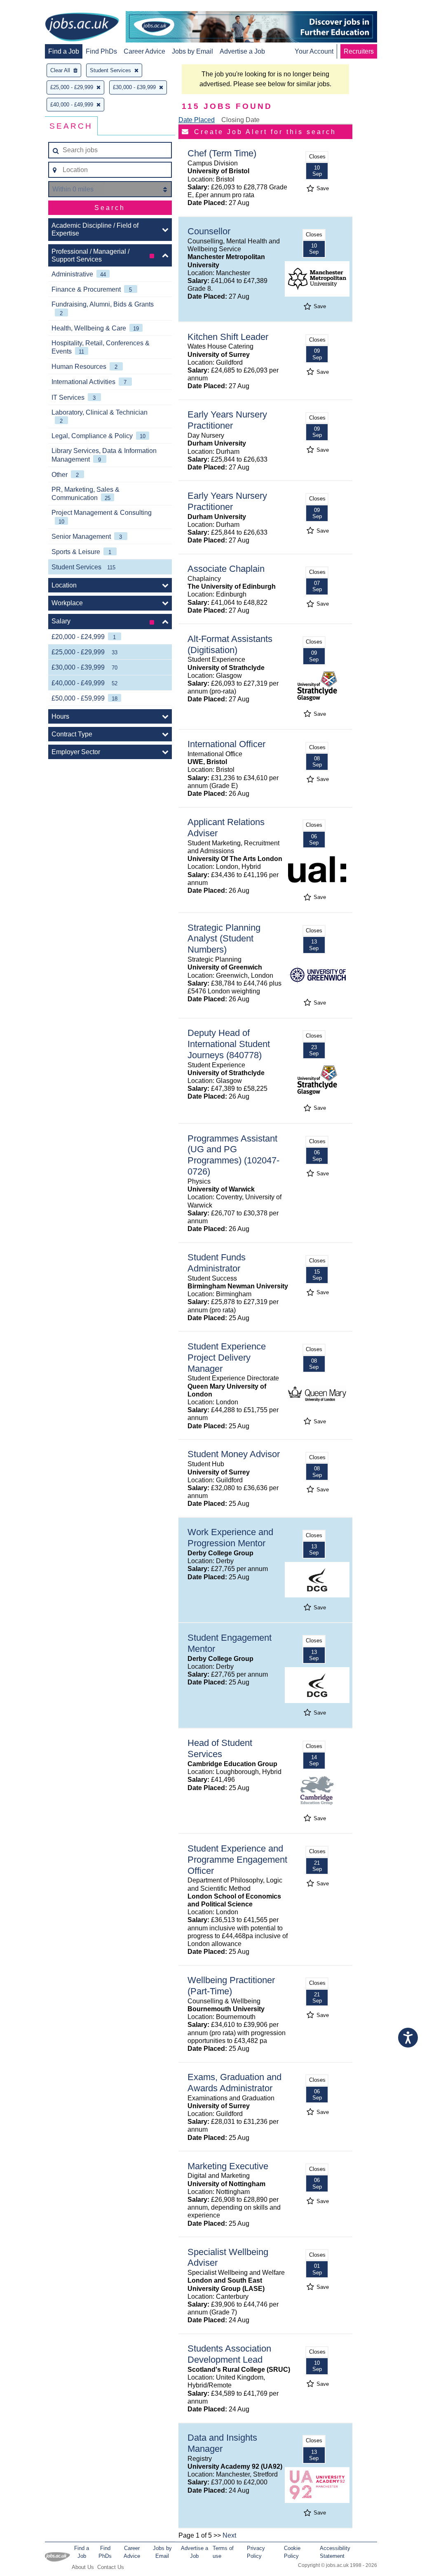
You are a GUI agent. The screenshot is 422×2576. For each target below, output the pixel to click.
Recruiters (359, 51)
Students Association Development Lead (229, 2354)
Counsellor (209, 231)
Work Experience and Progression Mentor (230, 1538)
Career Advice (144, 51)
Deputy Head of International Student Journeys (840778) (229, 1044)
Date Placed (197, 120)
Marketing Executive (228, 2166)
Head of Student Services (220, 1748)
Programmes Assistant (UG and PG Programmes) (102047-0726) (233, 1155)
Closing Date (240, 120)
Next (229, 2535)
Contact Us (111, 2567)
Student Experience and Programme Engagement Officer (237, 1860)
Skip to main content (33, 7)
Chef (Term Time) (222, 153)
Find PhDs (101, 51)
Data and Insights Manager (222, 2443)
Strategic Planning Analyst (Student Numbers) (224, 939)
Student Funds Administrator (217, 1263)
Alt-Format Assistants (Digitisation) (230, 644)
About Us (83, 2567)
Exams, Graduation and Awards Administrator (234, 2083)
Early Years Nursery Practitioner (227, 420)
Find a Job (64, 51)
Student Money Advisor (234, 1454)
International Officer (226, 744)
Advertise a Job (242, 51)
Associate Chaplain (226, 569)
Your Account (314, 51)
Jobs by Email (192, 51)
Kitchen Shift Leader (228, 337)
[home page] (82, 28)
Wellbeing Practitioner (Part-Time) (231, 1986)
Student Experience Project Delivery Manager (227, 1358)
